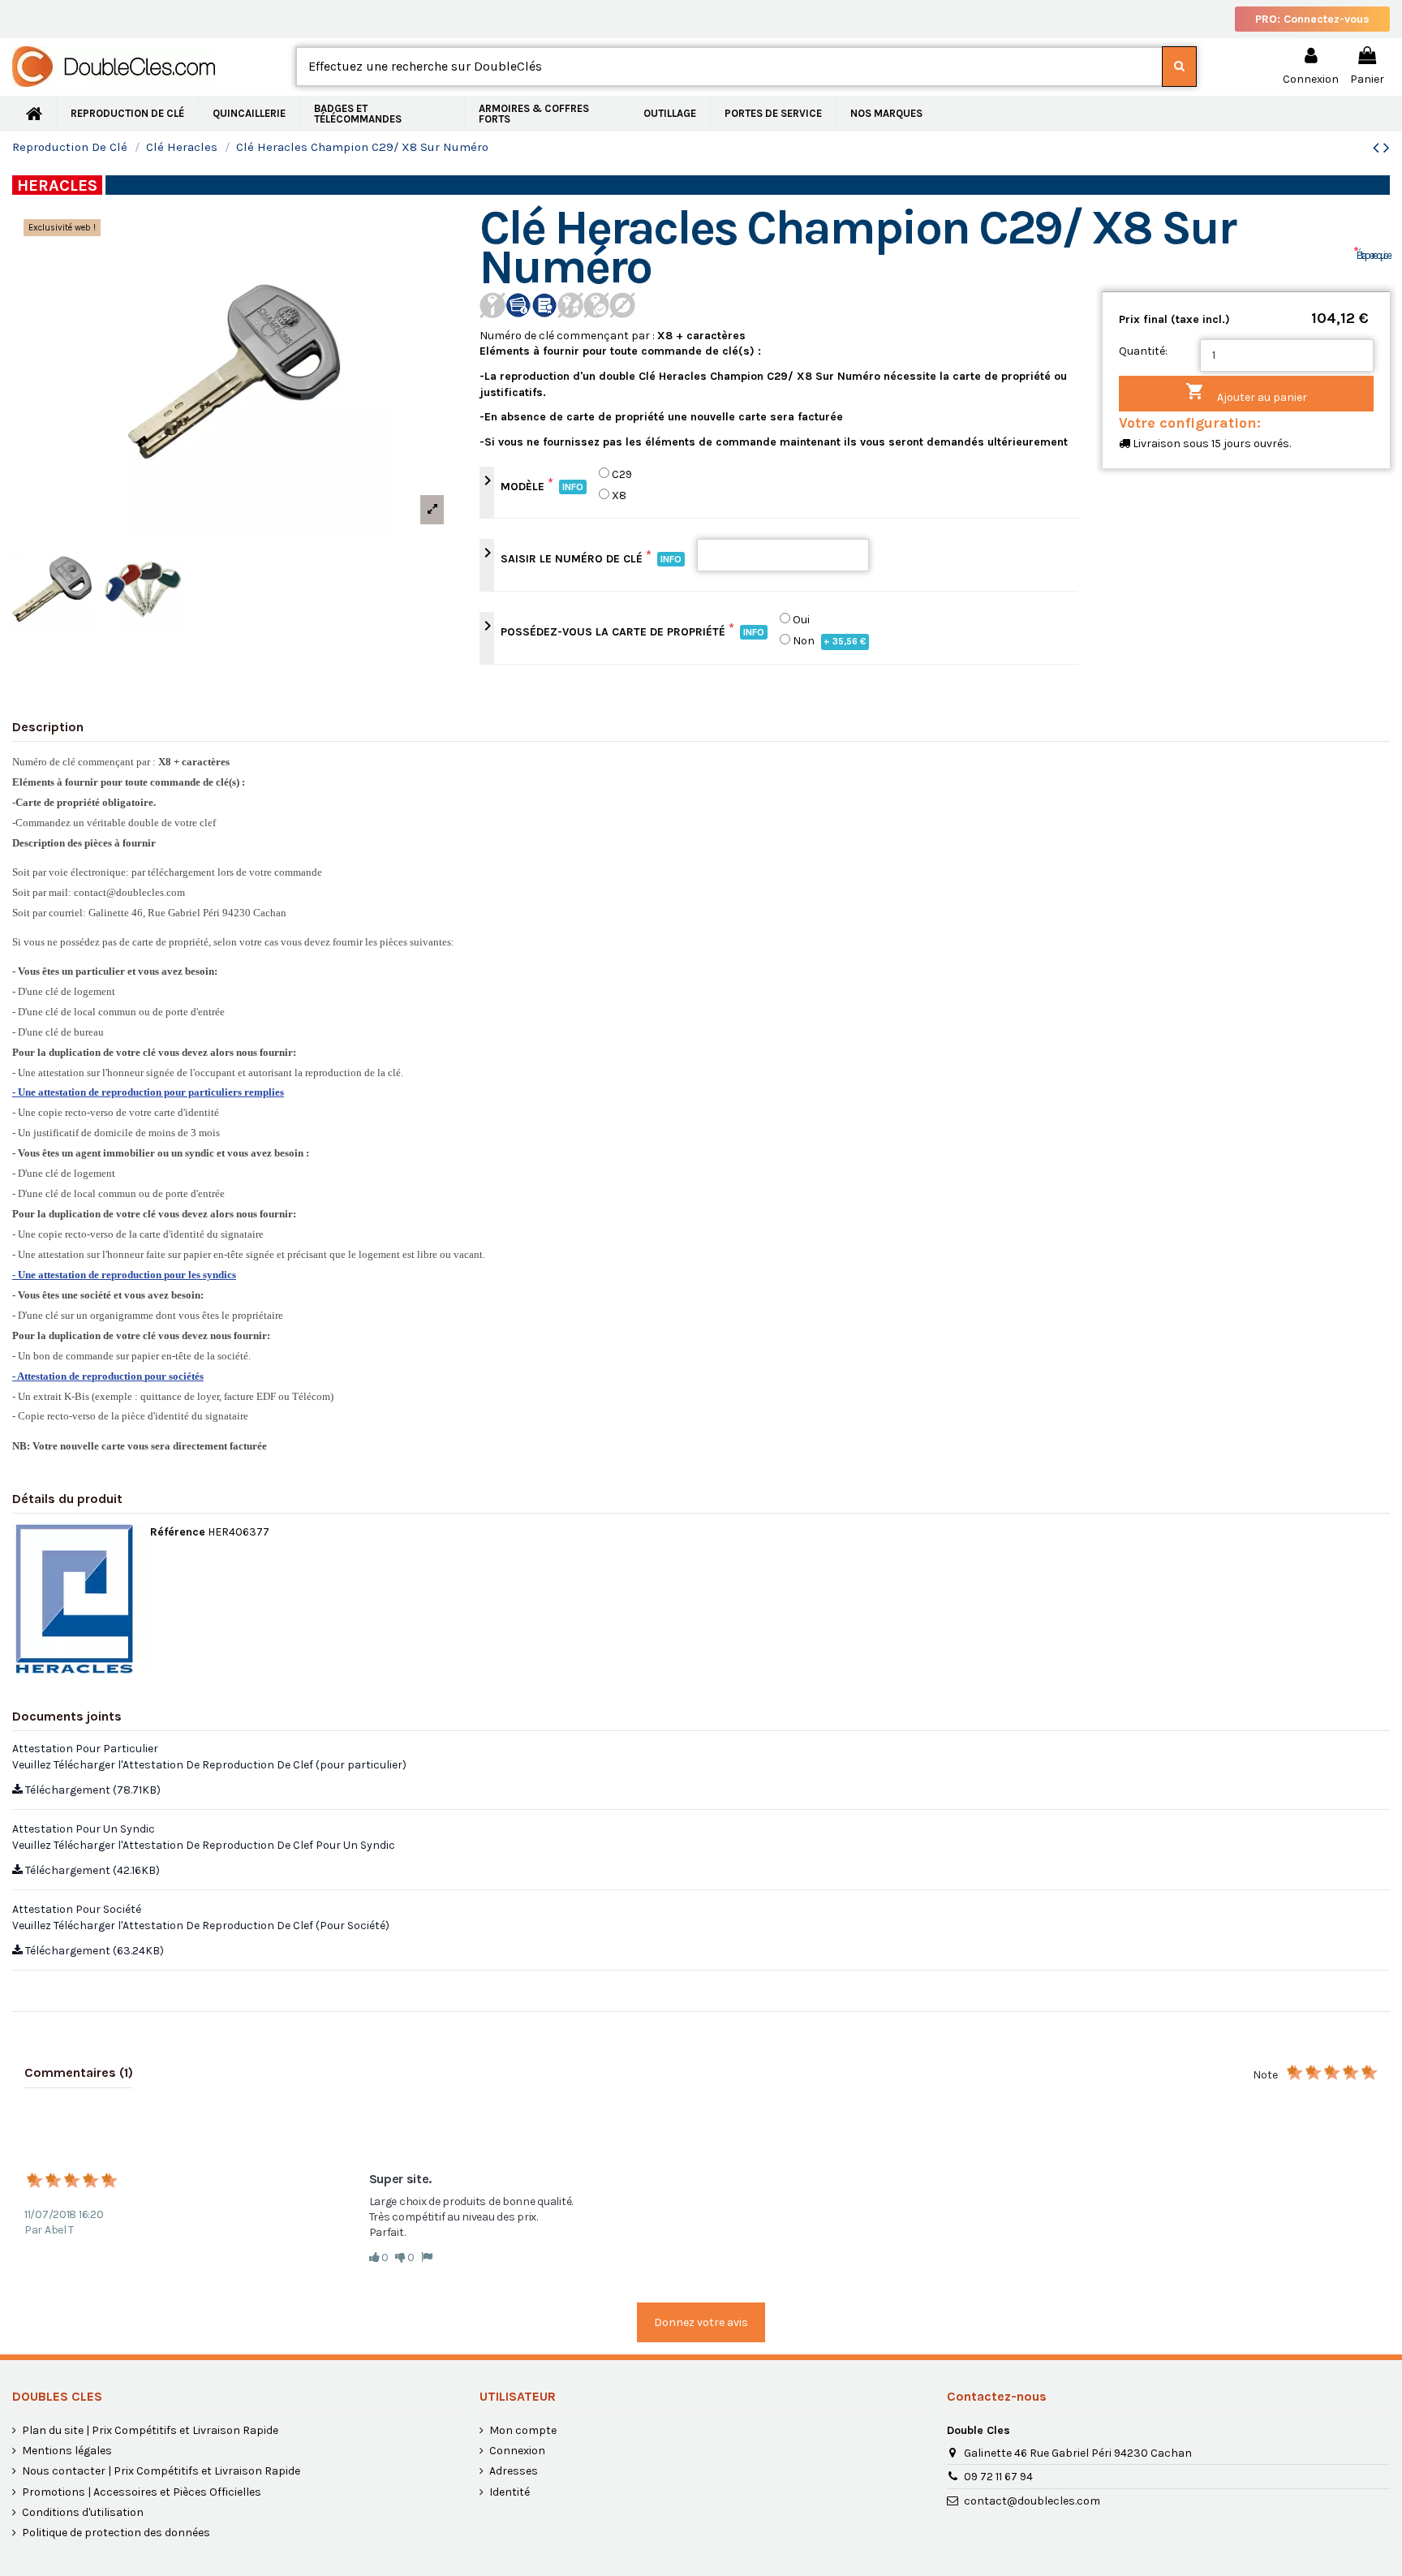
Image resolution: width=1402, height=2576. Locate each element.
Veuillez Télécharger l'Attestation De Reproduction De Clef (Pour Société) (201, 1926)
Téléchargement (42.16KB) (91, 1870)
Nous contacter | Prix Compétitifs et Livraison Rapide (161, 2471)
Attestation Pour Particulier (85, 1749)
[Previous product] (1378, 148)
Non (830, 641)
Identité (510, 2492)
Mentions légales (67, 2451)
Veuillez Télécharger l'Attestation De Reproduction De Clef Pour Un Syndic (204, 1845)
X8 (619, 495)
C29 (622, 474)
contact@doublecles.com (1032, 2501)
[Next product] (1387, 148)
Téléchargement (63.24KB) (93, 1951)
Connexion (517, 2451)
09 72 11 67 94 (998, 2477)
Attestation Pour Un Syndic (84, 1829)
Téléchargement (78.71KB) (92, 1790)
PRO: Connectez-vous (1312, 19)
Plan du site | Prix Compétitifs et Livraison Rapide (150, 2430)
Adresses (514, 2471)
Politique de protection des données (116, 2533)
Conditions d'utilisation (83, 2512)
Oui (801, 620)
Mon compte (523, 2430)
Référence (178, 1532)
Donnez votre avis (701, 2322)
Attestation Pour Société (77, 1909)
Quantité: (1143, 351)
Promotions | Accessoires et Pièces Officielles (142, 2492)
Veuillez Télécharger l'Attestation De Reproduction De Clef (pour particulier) (209, 1765)
